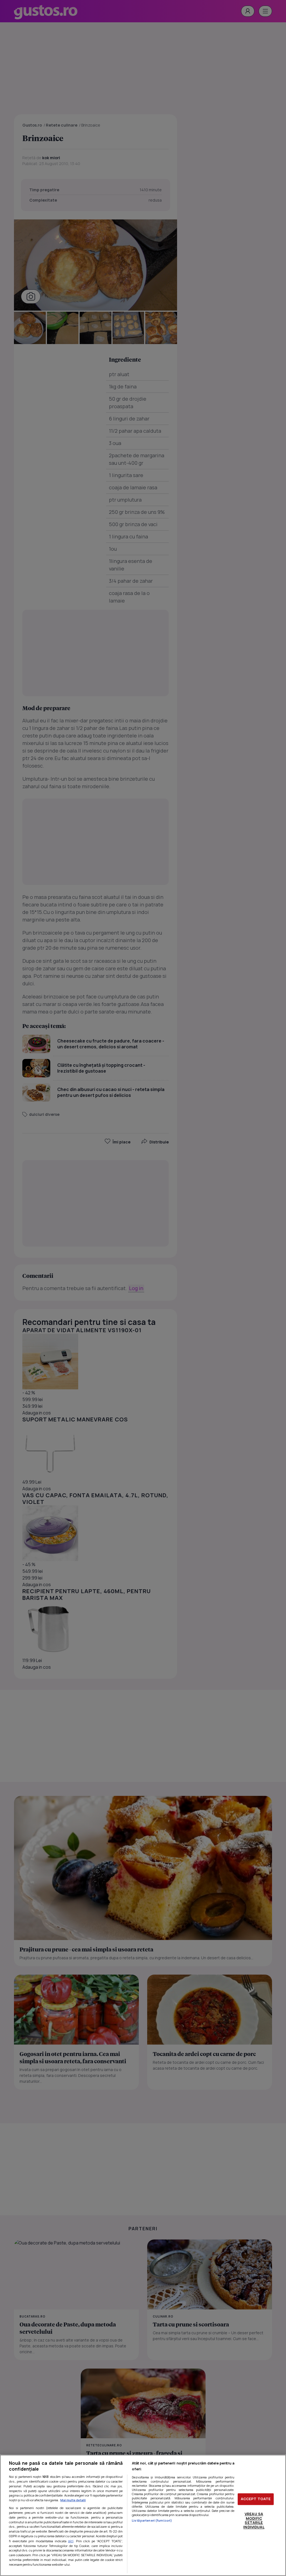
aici (71, 2541)
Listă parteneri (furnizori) (152, 2520)
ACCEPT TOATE (256, 2499)
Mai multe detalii (73, 2500)
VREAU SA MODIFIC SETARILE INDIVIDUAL (254, 2520)
